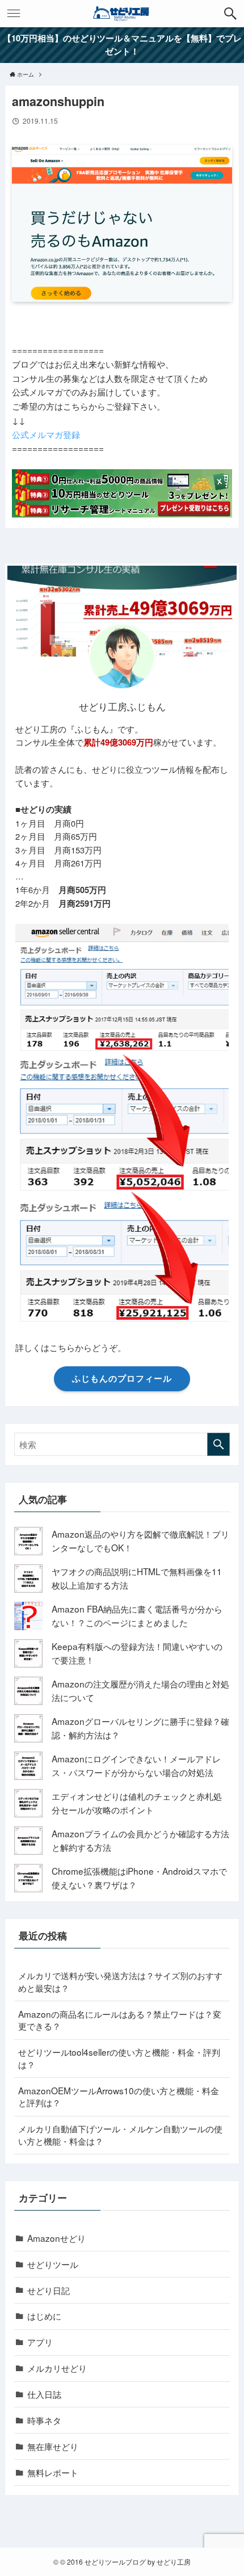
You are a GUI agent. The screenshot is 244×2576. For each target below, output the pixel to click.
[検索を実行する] (218, 1444)
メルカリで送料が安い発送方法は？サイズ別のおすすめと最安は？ (120, 1981)
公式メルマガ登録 (46, 434)
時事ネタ (44, 2420)
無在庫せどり (53, 2446)
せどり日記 (49, 2290)
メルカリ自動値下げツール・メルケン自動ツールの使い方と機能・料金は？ (120, 2135)
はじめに (44, 2316)
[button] (230, 14)
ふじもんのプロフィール (122, 1378)
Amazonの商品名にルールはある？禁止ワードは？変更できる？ (120, 2020)
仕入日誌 (44, 2394)
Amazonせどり (56, 2238)
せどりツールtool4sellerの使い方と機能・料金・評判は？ (119, 2058)
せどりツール (53, 2264)
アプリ (40, 2342)
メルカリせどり (57, 2368)
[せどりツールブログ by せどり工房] (122, 14)
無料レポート (53, 2472)
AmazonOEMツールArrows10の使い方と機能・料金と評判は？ (119, 2097)
